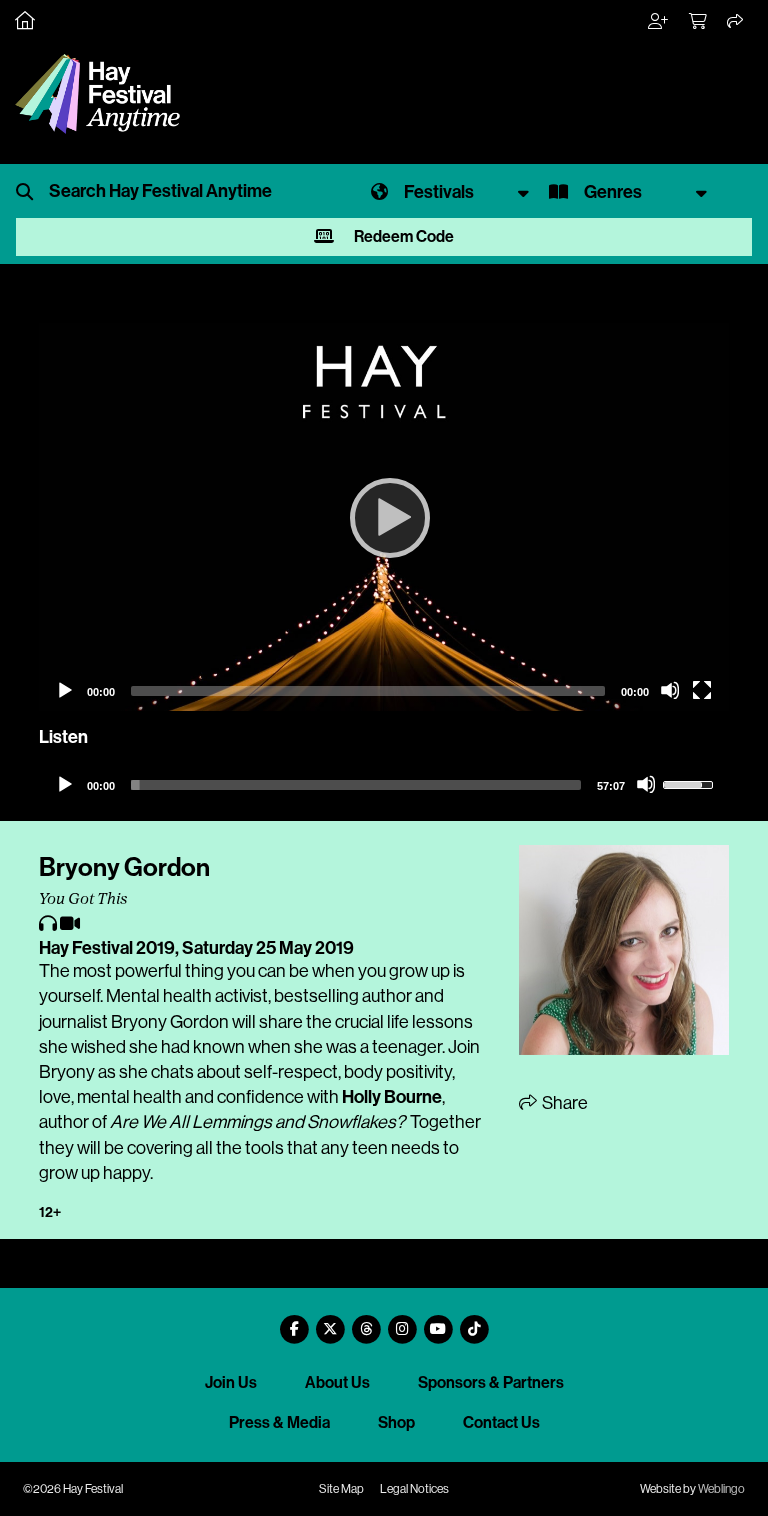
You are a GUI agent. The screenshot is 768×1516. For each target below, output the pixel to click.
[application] (384, 517)
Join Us (231, 1382)
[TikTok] (474, 1321)
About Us (337, 1382)
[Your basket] (699, 22)
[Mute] (670, 690)
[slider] (356, 785)
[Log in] (659, 22)
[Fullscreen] (702, 690)
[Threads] (366, 1321)
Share (563, 1103)
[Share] (736, 22)
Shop (396, 1422)
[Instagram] (402, 1321)
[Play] (384, 517)
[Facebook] (294, 1321)
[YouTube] (438, 1321)
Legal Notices (414, 1489)
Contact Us (501, 1422)
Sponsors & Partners (491, 1382)
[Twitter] (330, 1321)
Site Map (341, 1489)
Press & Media (279, 1422)
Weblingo (721, 1489)
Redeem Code (402, 236)
